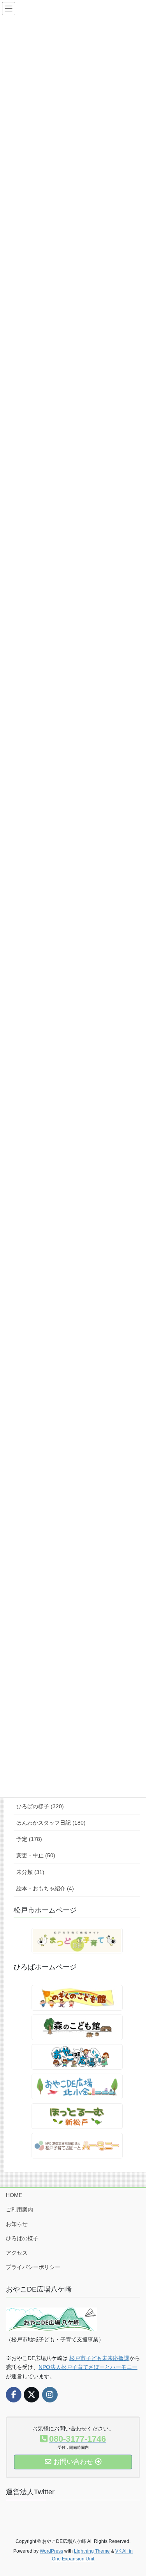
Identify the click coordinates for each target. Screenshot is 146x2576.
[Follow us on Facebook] (14, 2395)
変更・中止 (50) (36, 1855)
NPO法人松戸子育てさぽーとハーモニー (88, 2367)
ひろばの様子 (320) (40, 1806)
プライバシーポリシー (33, 2267)
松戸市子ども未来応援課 (99, 2358)
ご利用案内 (19, 2209)
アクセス (17, 2253)
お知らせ (17, 2224)
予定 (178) (29, 1839)
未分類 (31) (30, 1872)
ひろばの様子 (22, 2238)
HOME (14, 2195)
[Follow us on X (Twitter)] (32, 2395)
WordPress (51, 2551)
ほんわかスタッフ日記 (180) (51, 1823)
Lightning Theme (92, 2551)
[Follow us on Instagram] (50, 2395)
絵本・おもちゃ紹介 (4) (45, 1888)
